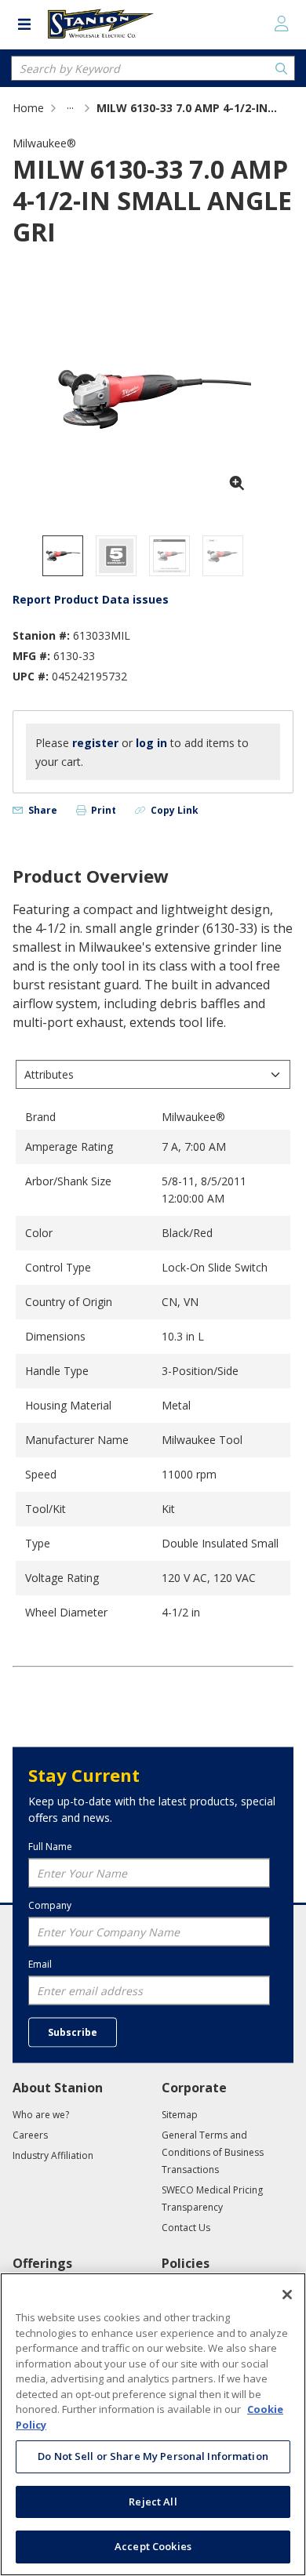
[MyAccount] (282, 24)
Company (50, 1905)
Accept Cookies (153, 2546)
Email (40, 1964)
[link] (70, 108)
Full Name (50, 1846)
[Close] (287, 2295)
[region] (153, 2424)
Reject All (153, 2502)
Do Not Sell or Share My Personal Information (153, 2456)
